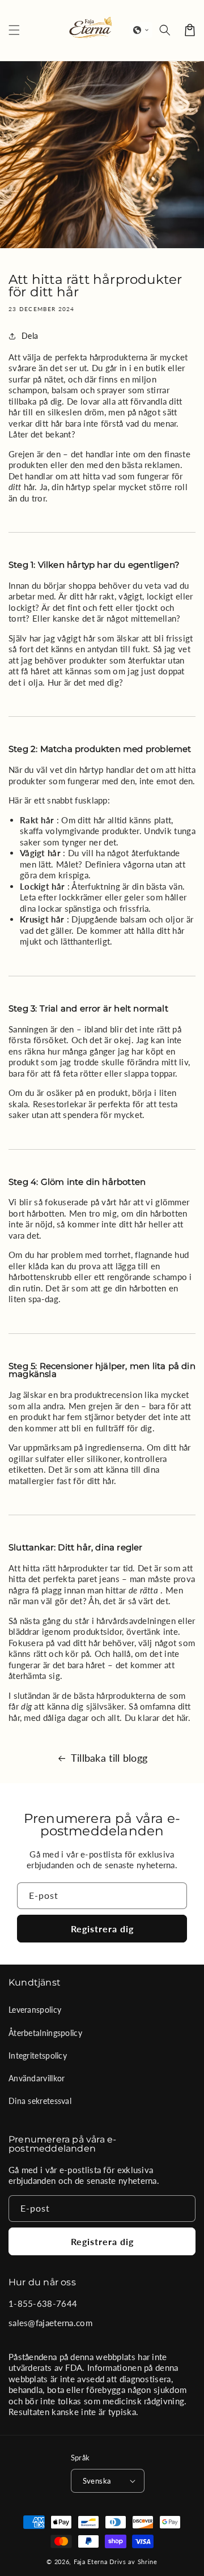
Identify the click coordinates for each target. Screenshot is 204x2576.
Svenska (97, 2481)
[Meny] (14, 30)
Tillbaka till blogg (109, 1758)
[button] (141, 30)
